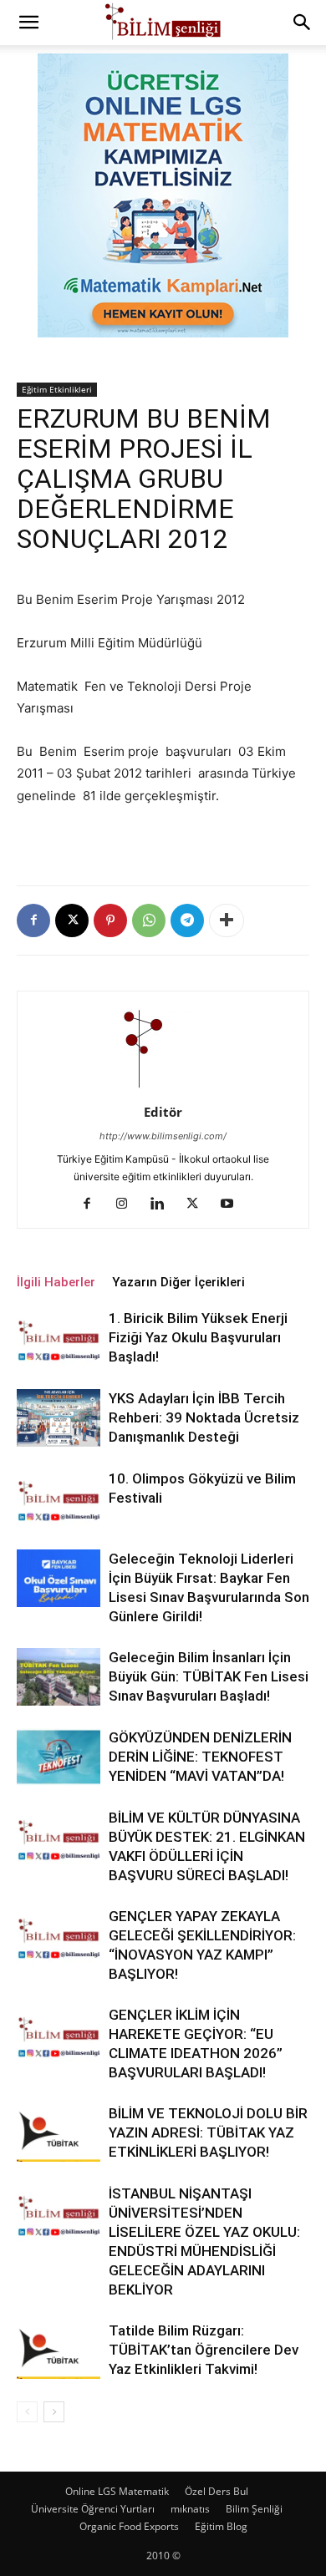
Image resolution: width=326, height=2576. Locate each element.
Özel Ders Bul (216, 2491)
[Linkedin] (163, 1204)
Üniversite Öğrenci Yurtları (93, 2509)
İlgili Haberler (56, 1282)
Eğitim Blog (221, 2526)
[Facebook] (33, 920)
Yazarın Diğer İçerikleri (178, 1282)
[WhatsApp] (149, 920)
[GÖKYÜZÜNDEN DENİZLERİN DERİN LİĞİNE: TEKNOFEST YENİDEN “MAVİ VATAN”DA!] (59, 1757)
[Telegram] (187, 920)
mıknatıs (190, 2509)
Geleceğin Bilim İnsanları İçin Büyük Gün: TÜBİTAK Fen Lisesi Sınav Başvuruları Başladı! (209, 1676)
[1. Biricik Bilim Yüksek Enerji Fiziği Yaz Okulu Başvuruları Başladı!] (59, 1338)
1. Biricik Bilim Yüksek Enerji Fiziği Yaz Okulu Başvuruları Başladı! (198, 1337)
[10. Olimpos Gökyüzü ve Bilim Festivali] (59, 1498)
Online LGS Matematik (117, 2491)
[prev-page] (27, 2412)
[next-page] (54, 2412)
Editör (163, 1112)
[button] (28, 23)
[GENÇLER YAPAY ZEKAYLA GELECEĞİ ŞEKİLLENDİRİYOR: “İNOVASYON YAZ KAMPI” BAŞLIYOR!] (59, 1936)
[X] (72, 920)
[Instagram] (128, 1204)
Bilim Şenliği (254, 2509)
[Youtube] (234, 1204)
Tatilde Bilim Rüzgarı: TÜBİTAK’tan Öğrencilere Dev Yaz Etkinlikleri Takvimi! (204, 2350)
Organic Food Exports (129, 2526)
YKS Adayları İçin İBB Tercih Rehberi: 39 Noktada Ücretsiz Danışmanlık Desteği (204, 1417)
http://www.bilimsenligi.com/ (163, 1136)
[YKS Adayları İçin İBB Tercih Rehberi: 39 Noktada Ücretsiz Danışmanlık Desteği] (59, 1418)
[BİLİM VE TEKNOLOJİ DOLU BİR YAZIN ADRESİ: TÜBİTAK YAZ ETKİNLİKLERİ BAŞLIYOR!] (59, 2133)
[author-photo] (163, 1089)
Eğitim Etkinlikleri (57, 389)
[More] (227, 920)
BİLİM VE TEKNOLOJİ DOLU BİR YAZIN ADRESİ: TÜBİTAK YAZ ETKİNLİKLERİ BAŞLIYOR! (208, 2132)
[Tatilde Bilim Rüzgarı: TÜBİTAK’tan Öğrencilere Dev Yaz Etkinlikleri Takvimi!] (59, 2350)
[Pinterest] (110, 920)
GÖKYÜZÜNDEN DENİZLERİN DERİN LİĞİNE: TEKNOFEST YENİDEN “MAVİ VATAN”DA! (200, 1757)
